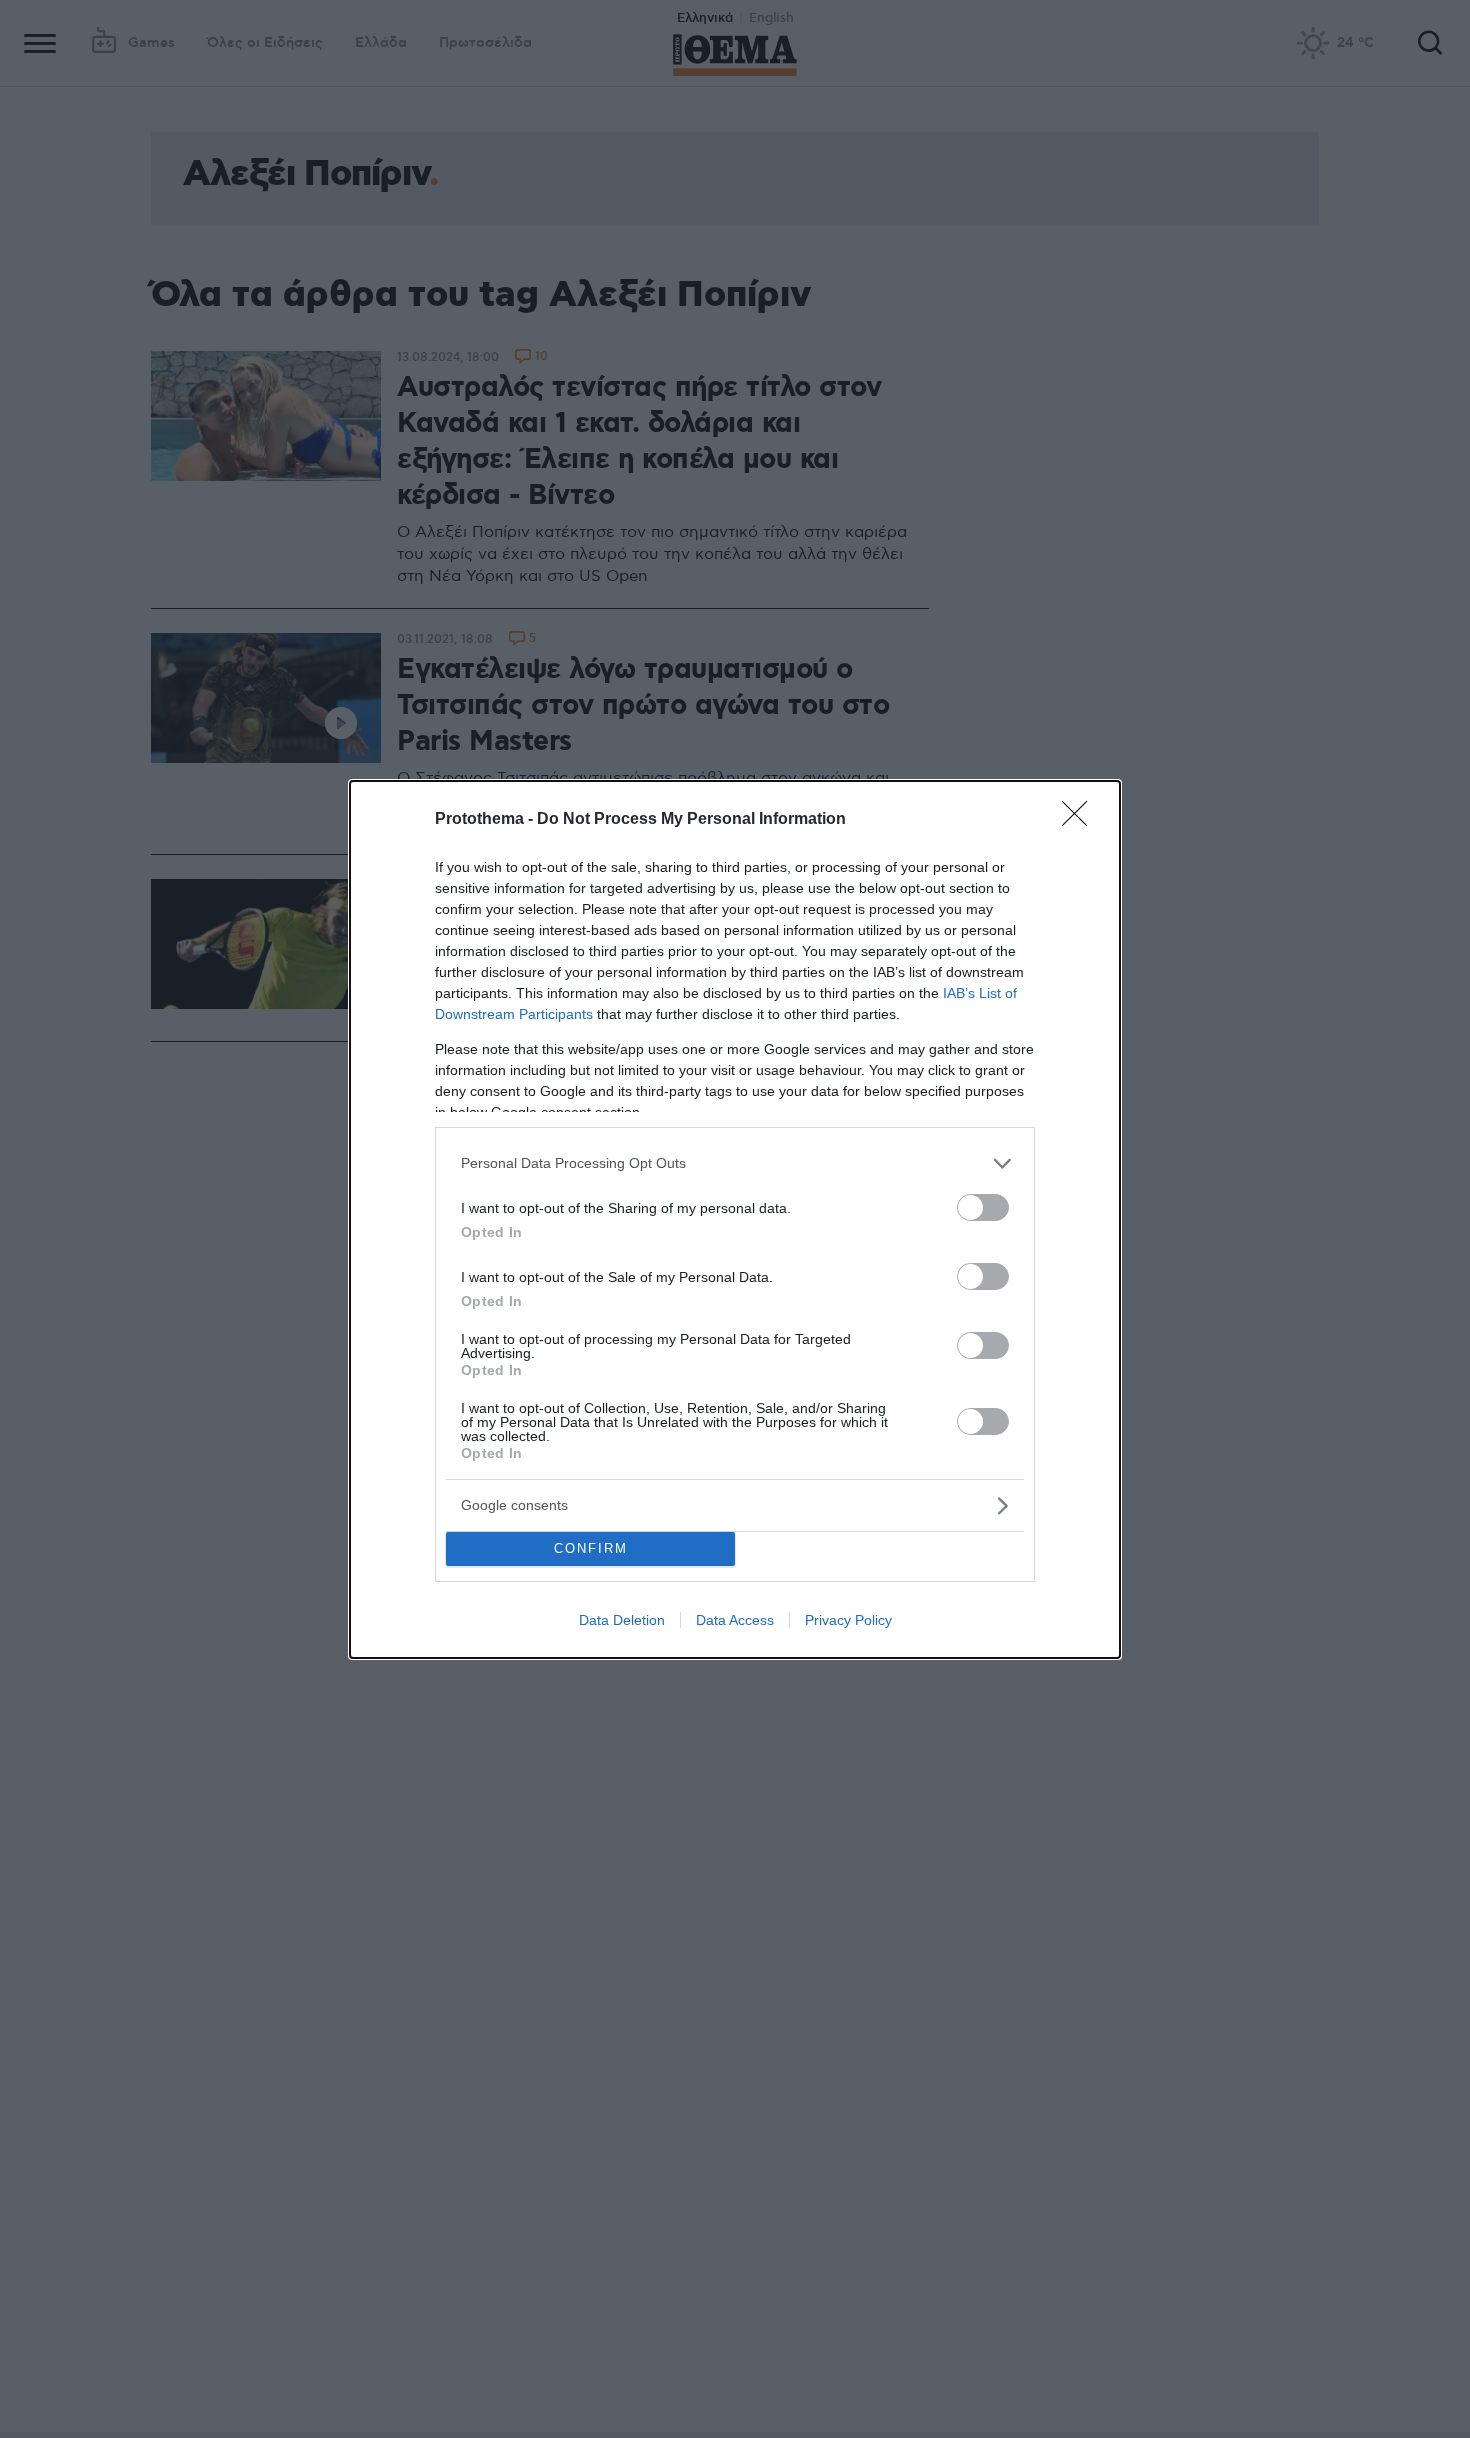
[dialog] (735, 1219)
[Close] (1081, 820)
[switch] (983, 1207)
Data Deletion (622, 1620)
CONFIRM (591, 1548)
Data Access (735, 1620)
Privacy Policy (848, 1620)
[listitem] (735, 1163)
